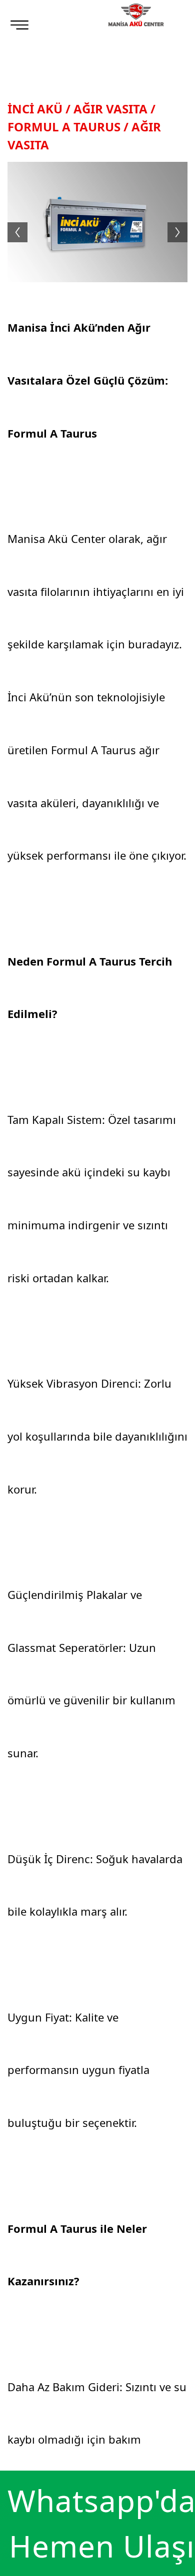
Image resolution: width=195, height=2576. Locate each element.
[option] (97, 222)
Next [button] (182, 222)
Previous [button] (12, 222)
